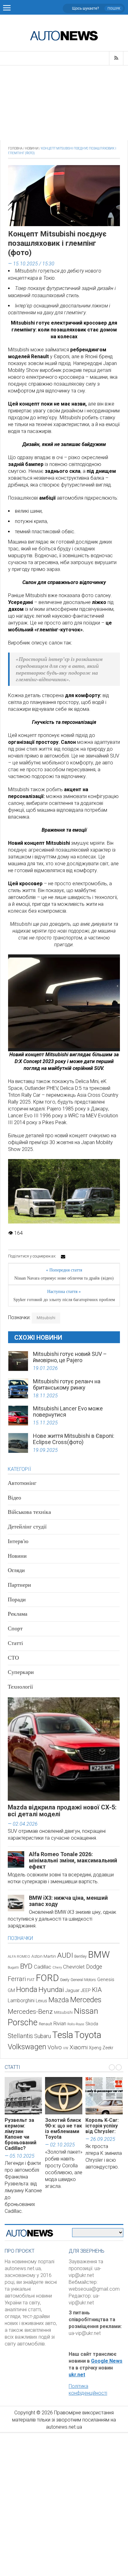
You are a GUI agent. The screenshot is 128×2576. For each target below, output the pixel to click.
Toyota (88, 2035)
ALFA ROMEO (19, 1956)
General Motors (83, 1980)
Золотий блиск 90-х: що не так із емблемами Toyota (64, 2129)
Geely (65, 1980)
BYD (26, 1966)
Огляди (16, 1570)
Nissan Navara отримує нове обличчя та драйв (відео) (64, 1278)
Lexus (41, 2001)
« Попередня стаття (64, 1270)
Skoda (92, 2024)
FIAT (31, 1980)
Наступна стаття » (64, 1292)
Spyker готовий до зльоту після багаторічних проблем (64, 1300)
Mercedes (86, 2000)
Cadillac (43, 1967)
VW (66, 2048)
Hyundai (51, 1990)
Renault (46, 2024)
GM (11, 1990)
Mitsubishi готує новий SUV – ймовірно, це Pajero (70, 1357)
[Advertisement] (64, 103)
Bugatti (13, 1968)
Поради (17, 1599)
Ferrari (17, 1979)
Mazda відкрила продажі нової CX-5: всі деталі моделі (62, 1811)
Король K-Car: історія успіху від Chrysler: (102, 2126)
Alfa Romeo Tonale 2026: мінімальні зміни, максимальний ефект (73, 1860)
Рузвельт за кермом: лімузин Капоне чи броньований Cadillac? (21, 2134)
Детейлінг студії (27, 1527)
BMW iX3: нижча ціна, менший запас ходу (68, 1901)
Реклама (18, 1614)
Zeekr (108, 2048)
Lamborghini (21, 2001)
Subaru (43, 2036)
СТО (13, 1658)
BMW (99, 1955)
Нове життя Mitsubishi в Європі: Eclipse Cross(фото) (74, 1439)
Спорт (15, 1628)
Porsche (23, 2022)
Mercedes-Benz (30, 2011)
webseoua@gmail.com (94, 2289)
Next (116, 1005)
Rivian (60, 2024)
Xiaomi (79, 2047)
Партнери (19, 1585)
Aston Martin (44, 1956)
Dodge (94, 1967)
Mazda (59, 2000)
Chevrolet (74, 1967)
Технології (20, 1687)
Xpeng (95, 2048)
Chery (57, 1967)
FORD (47, 1978)
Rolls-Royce (76, 2024)
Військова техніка (29, 1512)
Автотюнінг (22, 1483)
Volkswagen (27, 2047)
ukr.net (77, 2375)
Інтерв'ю (18, 1541)
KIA (97, 1990)
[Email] (63, 1257)
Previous (12, 1005)
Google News (107, 2361)
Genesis (106, 1980)
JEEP (86, 1990)
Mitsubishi (46, 1318)
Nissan (86, 2011)
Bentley (80, 1956)
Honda (27, 1989)
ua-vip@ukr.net (85, 2333)
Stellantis (20, 2036)
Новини (32, 148)
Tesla (63, 2035)
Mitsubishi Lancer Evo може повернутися (68, 1412)
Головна (15, 148)
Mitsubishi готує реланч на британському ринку (67, 1384)
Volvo (55, 2047)
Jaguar (72, 1990)
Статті (15, 1643)
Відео (14, 1498)
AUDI (65, 1955)
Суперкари (21, 1672)
